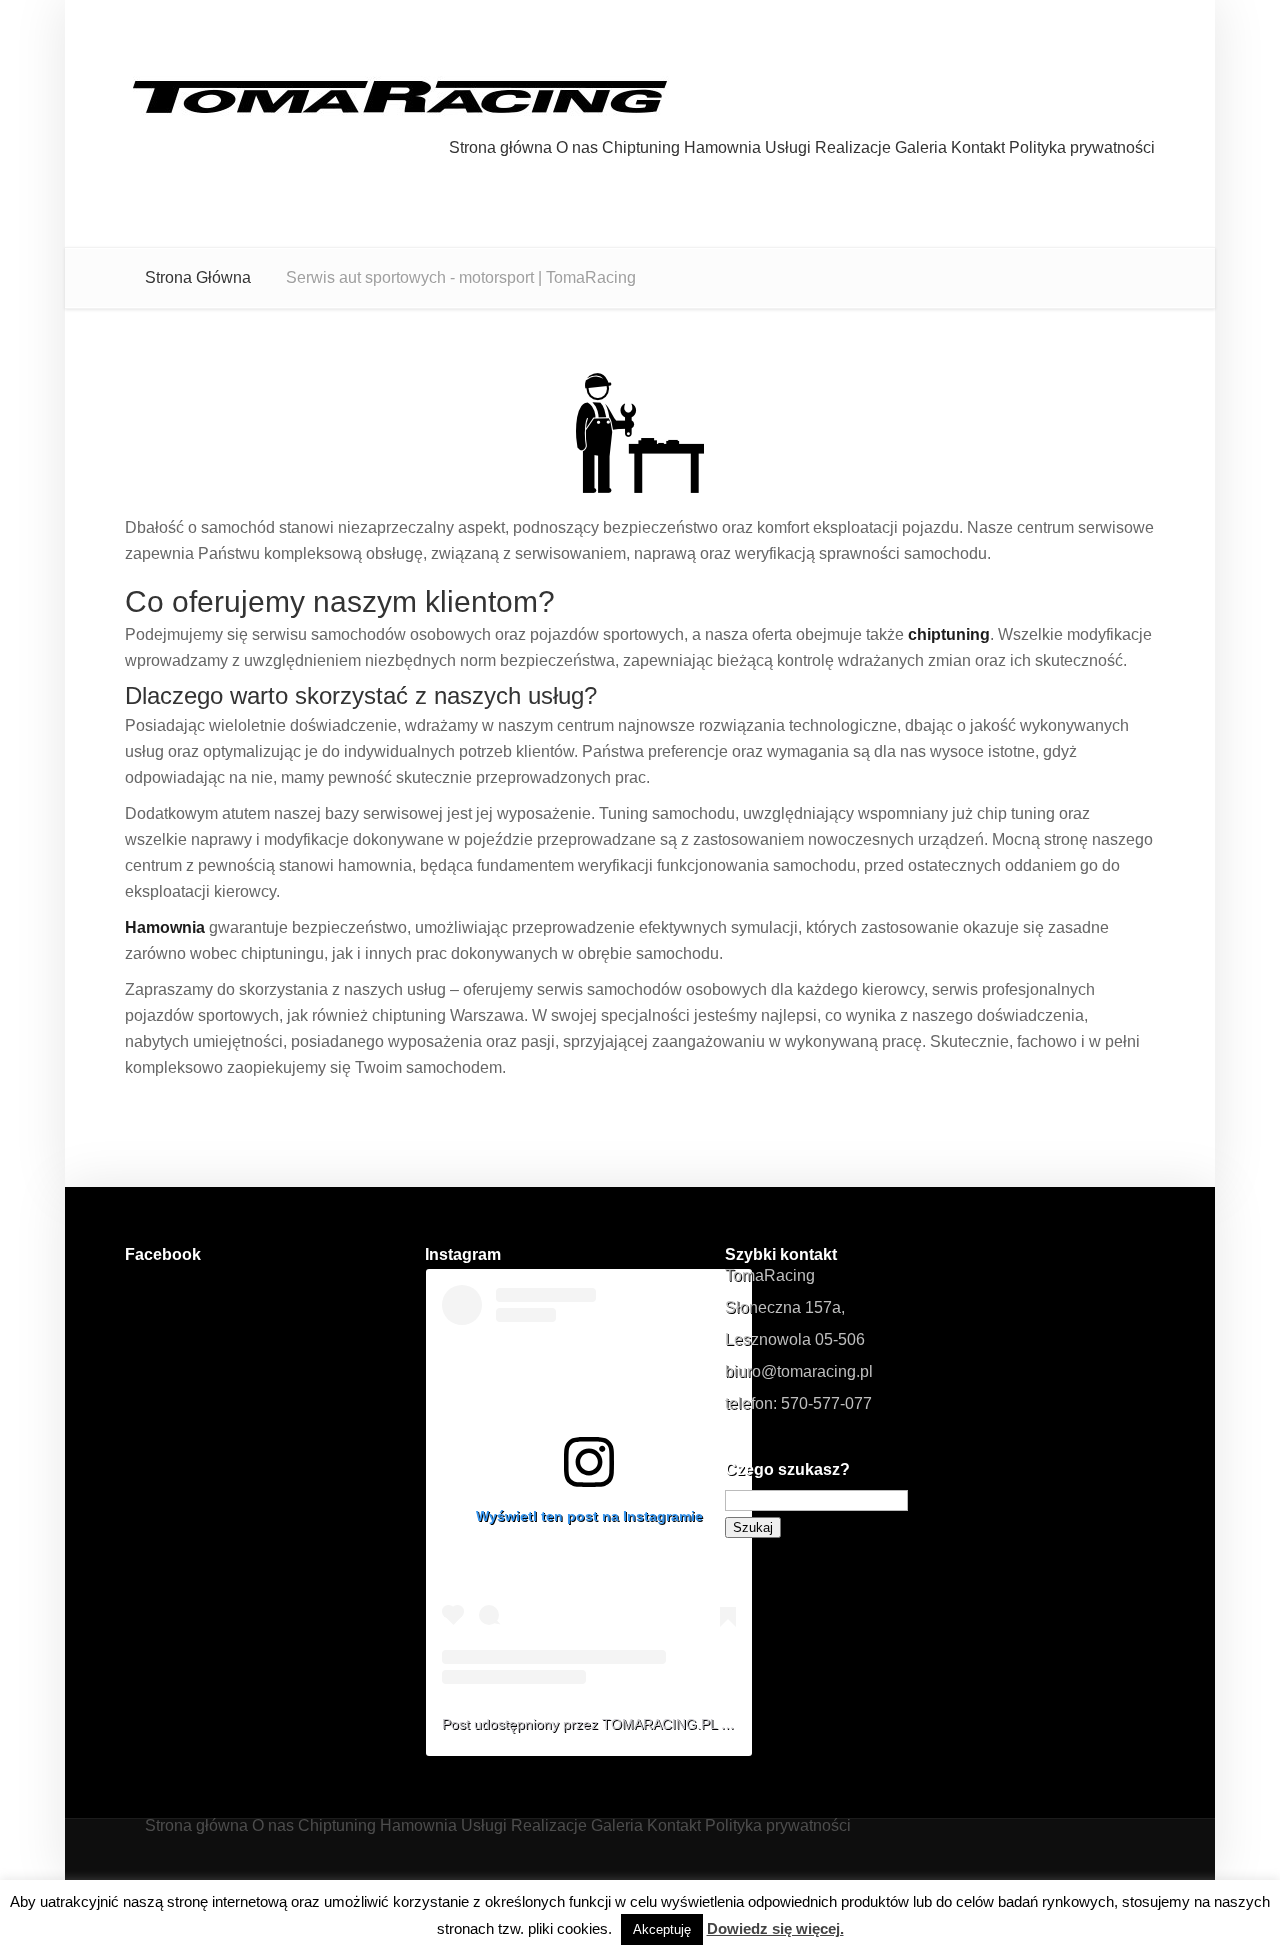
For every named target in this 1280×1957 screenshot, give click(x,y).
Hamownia (722, 148)
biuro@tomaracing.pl (799, 1371)
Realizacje (853, 148)
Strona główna (500, 148)
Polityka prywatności (1082, 148)
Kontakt (978, 148)
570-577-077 (826, 1403)
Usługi (788, 148)
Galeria (921, 148)
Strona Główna (198, 277)
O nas (577, 148)
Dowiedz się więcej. (775, 1928)
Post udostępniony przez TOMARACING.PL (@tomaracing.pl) (636, 1724)
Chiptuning (641, 148)
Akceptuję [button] (662, 1929)
